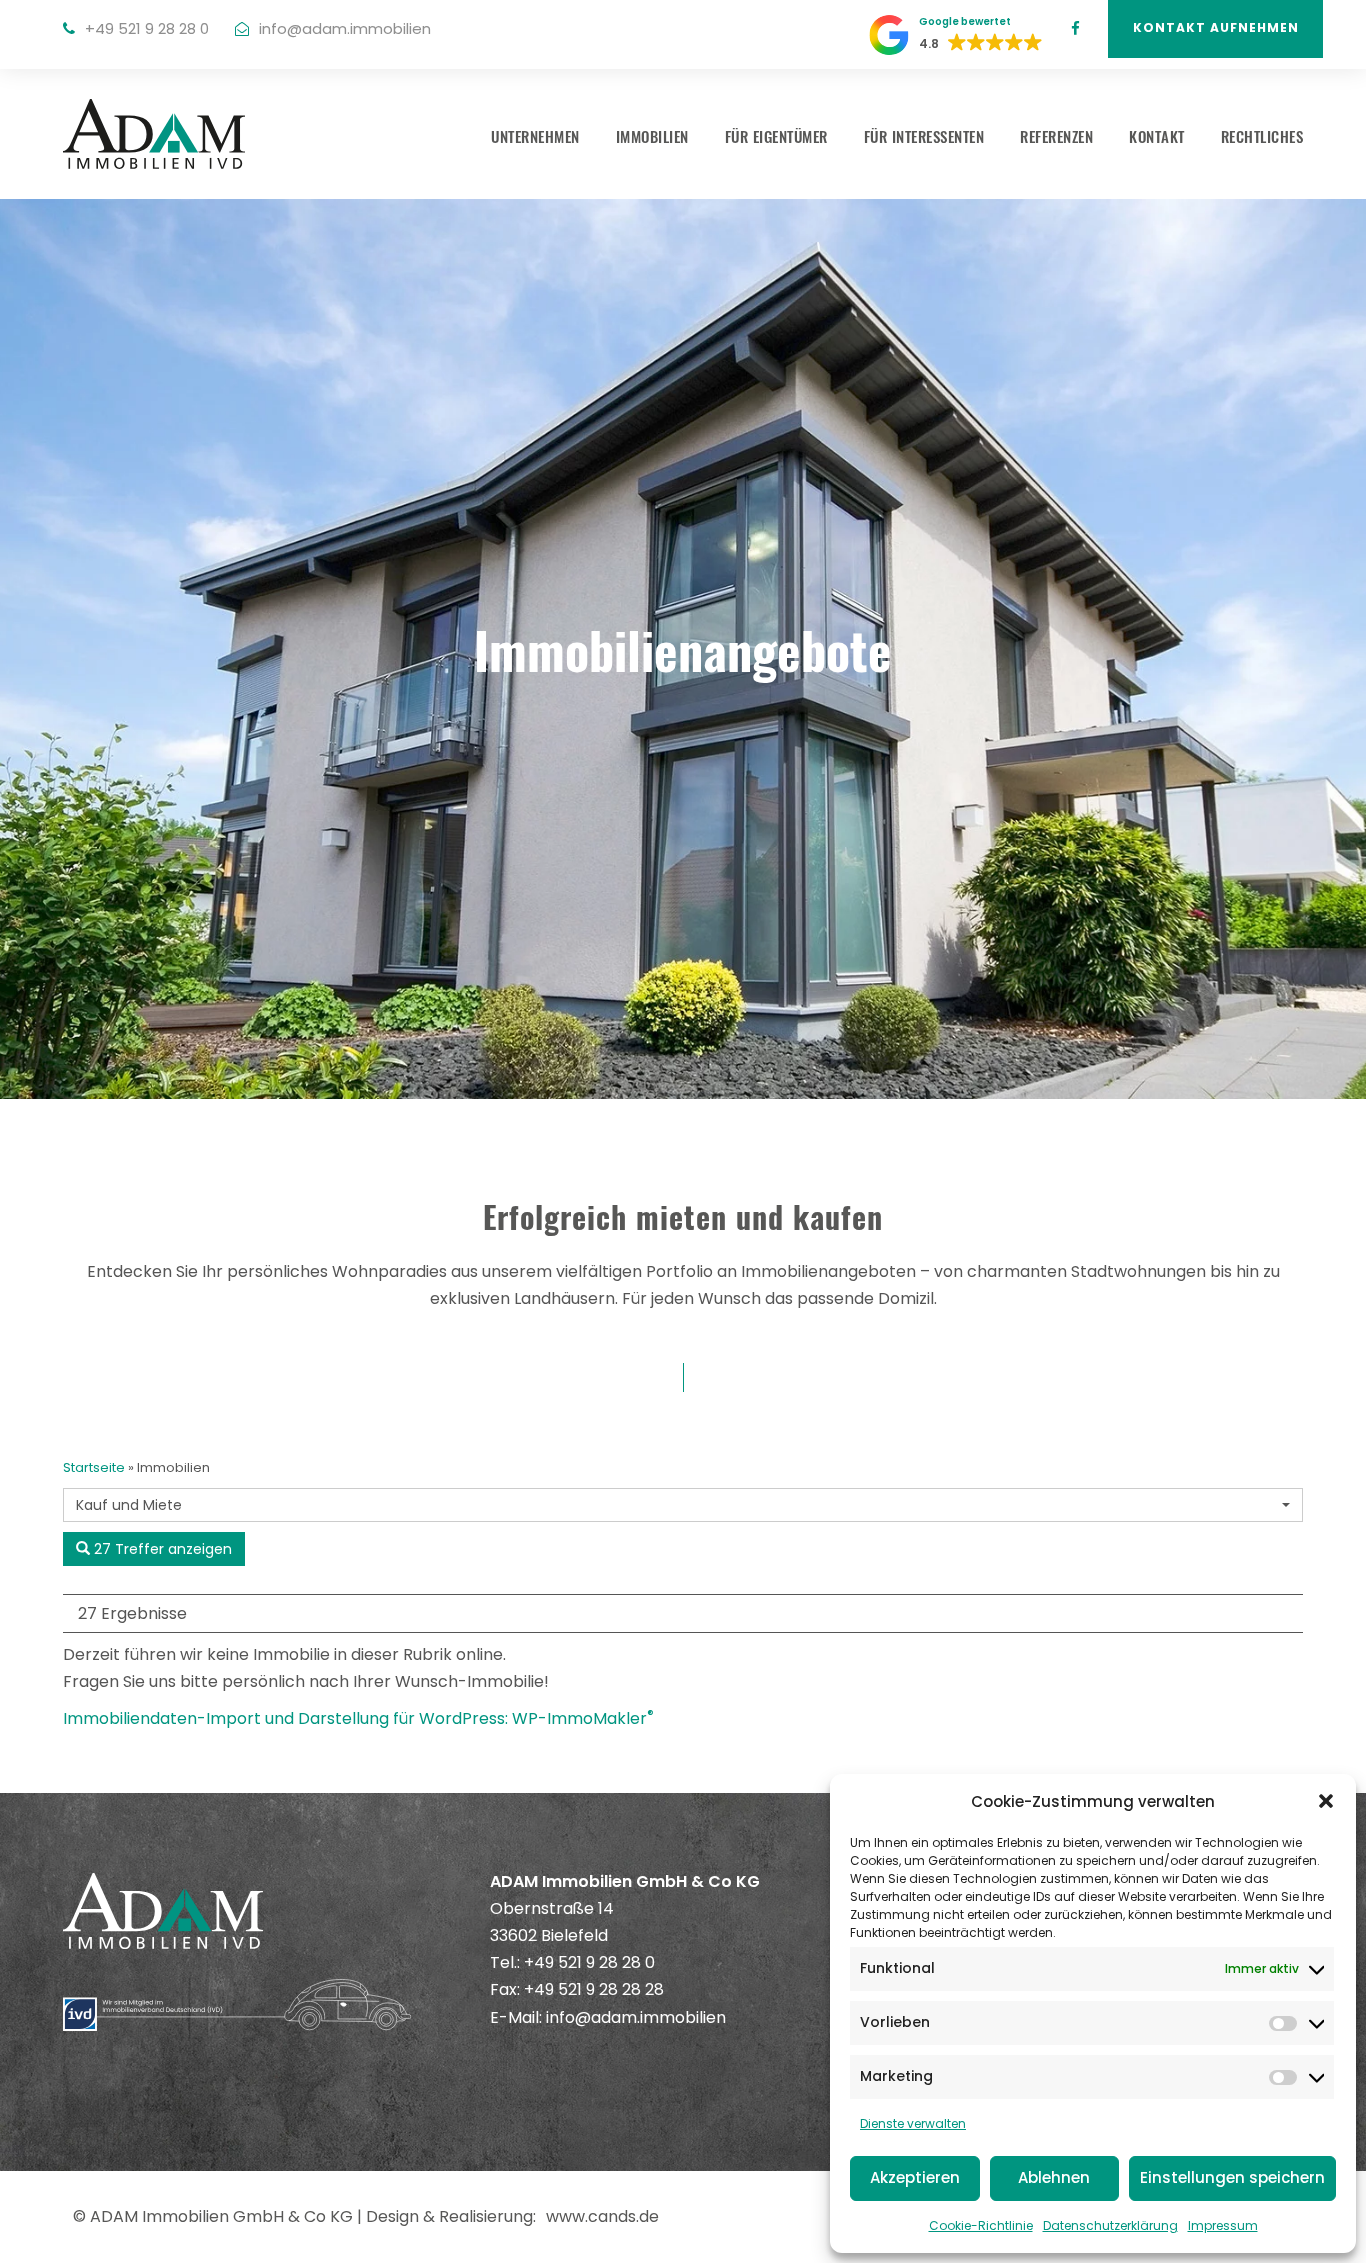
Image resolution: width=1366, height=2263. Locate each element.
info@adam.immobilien (345, 28)
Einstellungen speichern (1232, 2177)
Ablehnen (1054, 2177)
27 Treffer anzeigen (161, 1549)
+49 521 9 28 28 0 (147, 28)
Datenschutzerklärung (1110, 2225)
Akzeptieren (915, 2177)
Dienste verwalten (913, 2123)
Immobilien (652, 136)
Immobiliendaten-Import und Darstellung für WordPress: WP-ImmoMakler (358, 1718)
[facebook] (1075, 28)
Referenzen (1056, 136)
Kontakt (1157, 136)
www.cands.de (602, 2216)
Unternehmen (535, 136)
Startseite (94, 1467)
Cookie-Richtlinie (981, 2225)
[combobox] (683, 1505)
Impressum (1223, 2225)
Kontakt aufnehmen (1216, 27)
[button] (1326, 1801)
